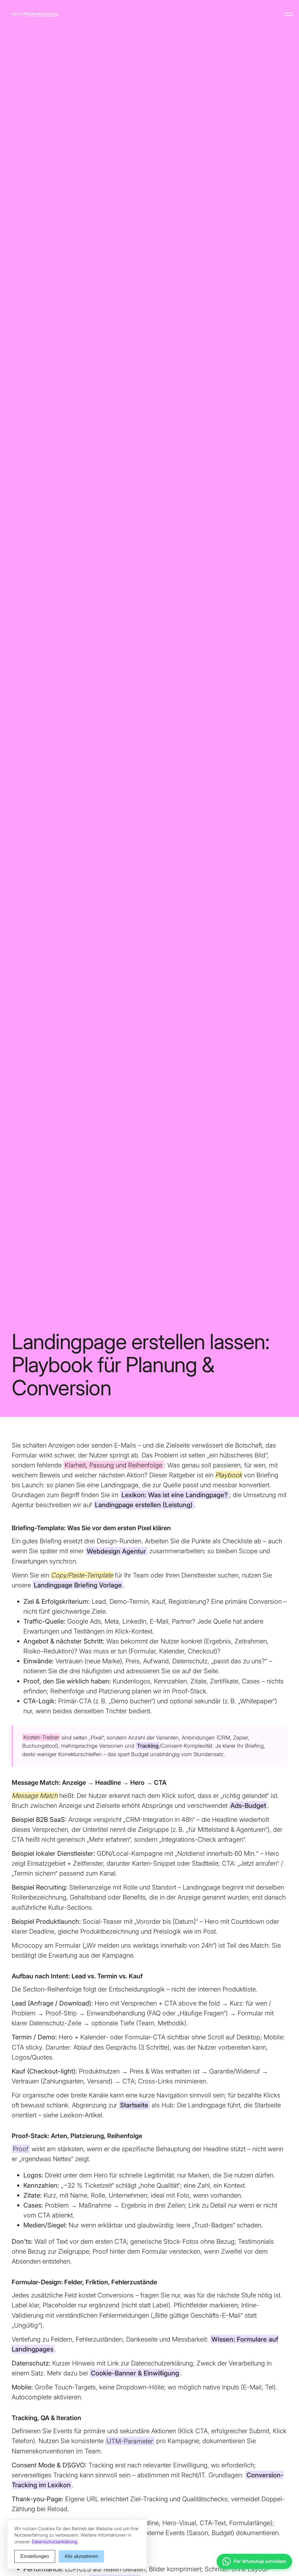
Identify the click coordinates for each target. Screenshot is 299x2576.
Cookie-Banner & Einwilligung (135, 2373)
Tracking (148, 1746)
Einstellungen (35, 2556)
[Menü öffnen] (289, 14)
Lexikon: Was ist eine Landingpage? (175, 1495)
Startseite (134, 2105)
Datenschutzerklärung (54, 2542)
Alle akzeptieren (81, 2556)
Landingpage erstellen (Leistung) (144, 1505)
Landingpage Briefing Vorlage (78, 1585)
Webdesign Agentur (116, 1551)
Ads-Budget (248, 1806)
